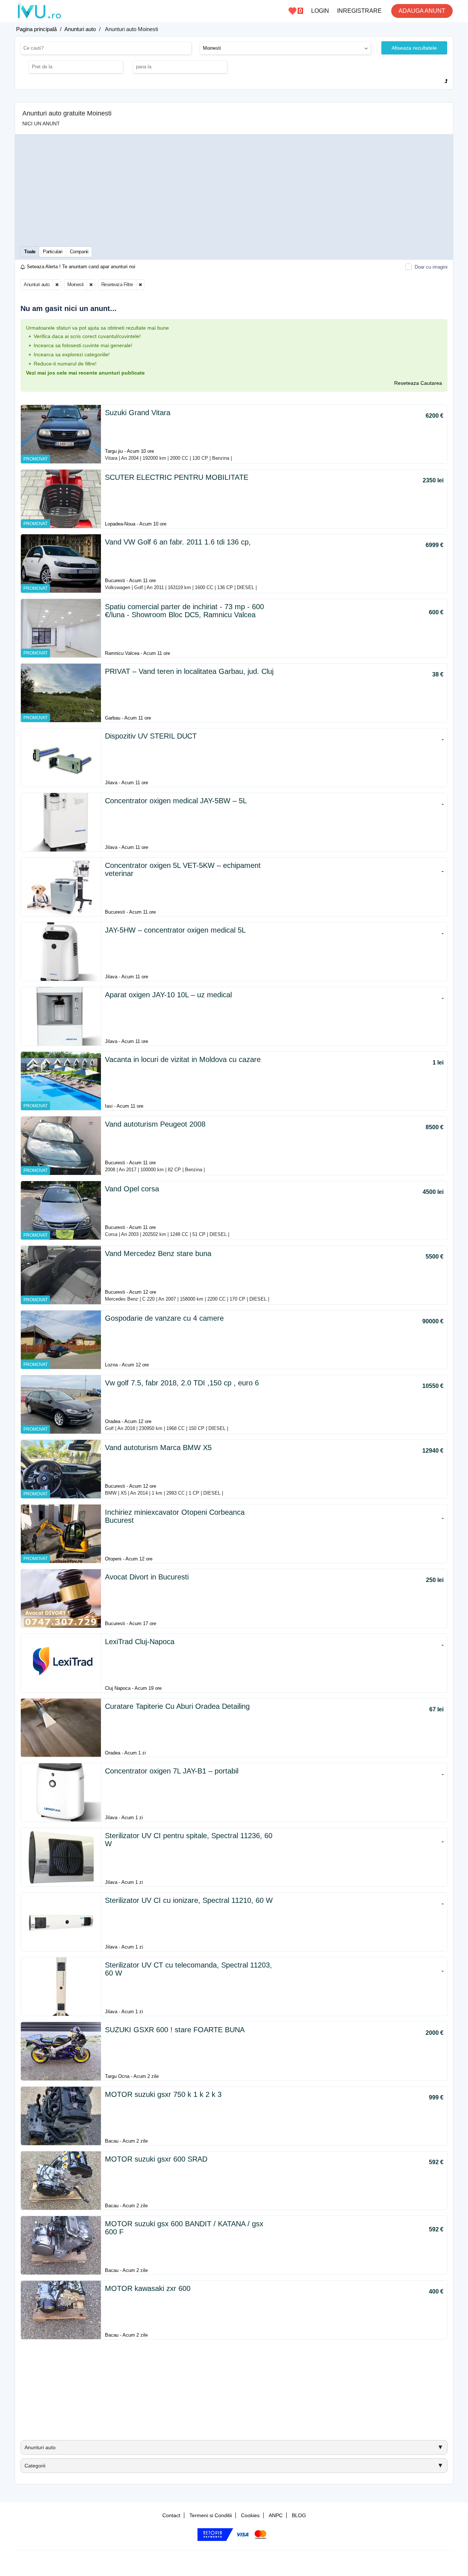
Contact (171, 2515)
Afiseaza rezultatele (414, 48)
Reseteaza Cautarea (418, 383)
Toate (30, 252)
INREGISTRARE (359, 11)
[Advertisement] (234, 190)
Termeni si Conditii (211, 2515)
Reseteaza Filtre (117, 284)
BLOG (299, 2515)
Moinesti (76, 284)
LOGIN (320, 11)
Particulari (53, 252)
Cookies (250, 2515)
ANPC (276, 2515)
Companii (79, 252)
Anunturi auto (37, 284)
